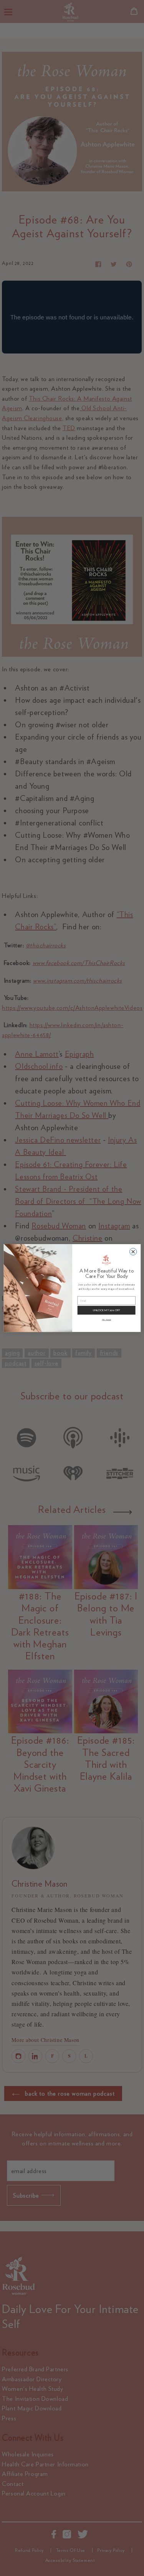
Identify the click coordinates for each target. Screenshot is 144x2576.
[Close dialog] (133, 1251)
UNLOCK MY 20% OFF (106, 1310)
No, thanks (106, 1319)
